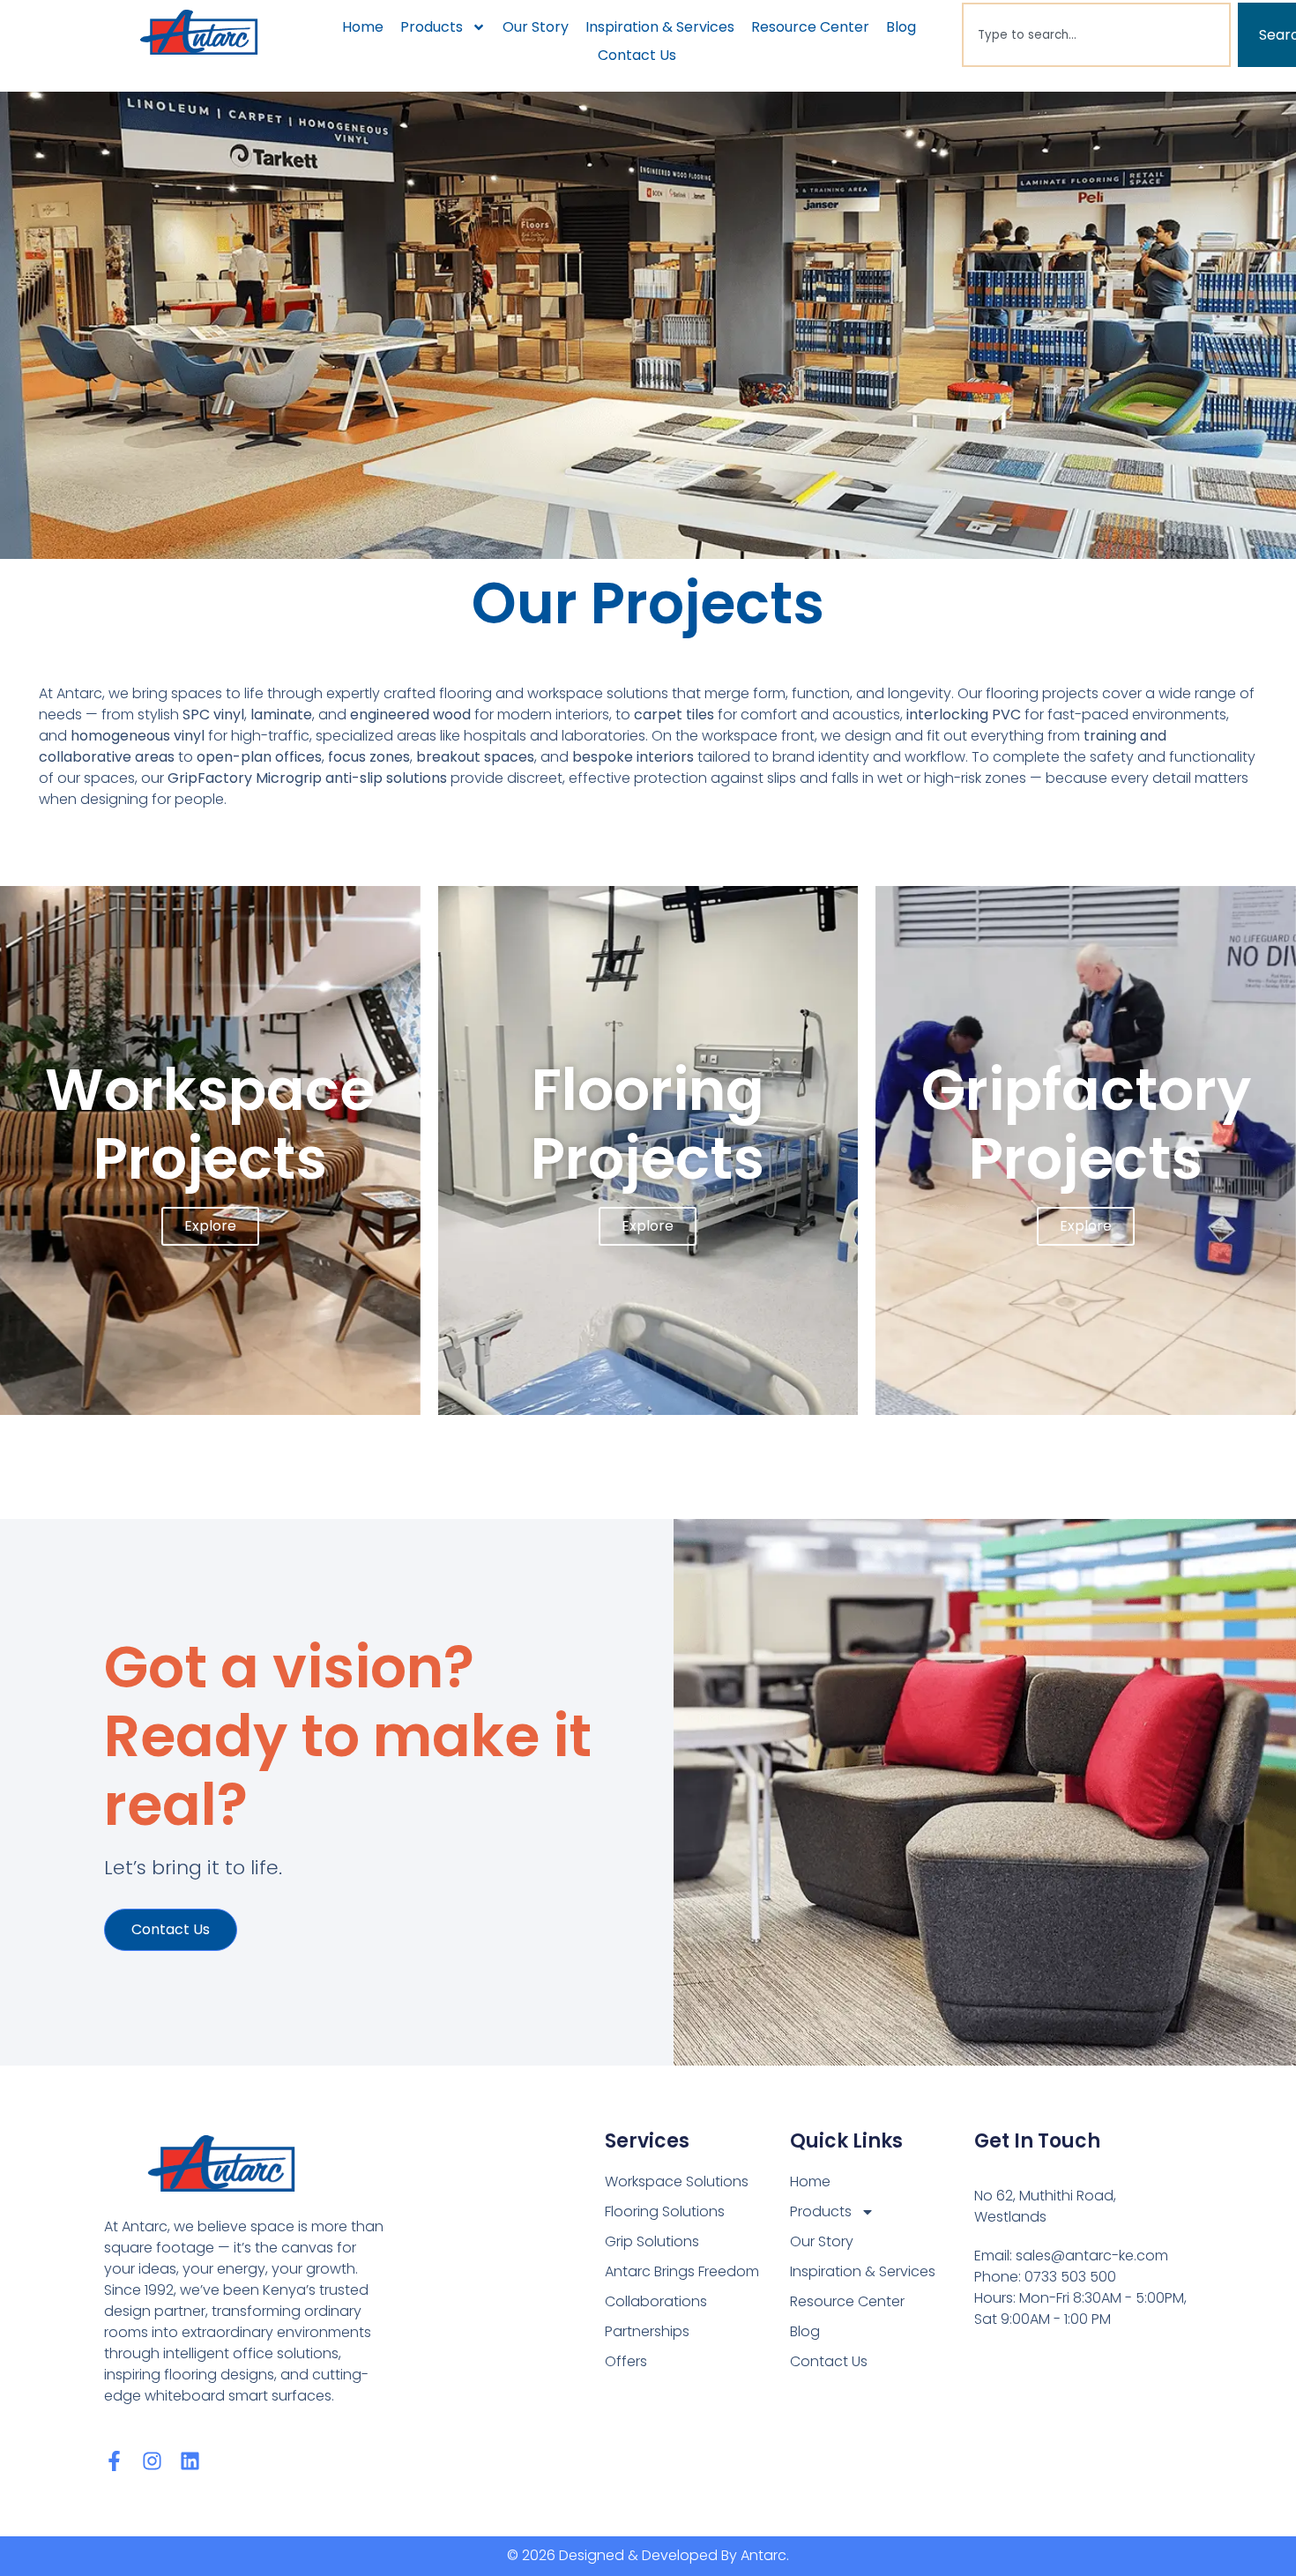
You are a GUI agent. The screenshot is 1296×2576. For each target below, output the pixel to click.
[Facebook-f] (114, 2461)
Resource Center (810, 27)
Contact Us (637, 55)
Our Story (536, 27)
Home (363, 27)
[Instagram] (152, 2461)
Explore (210, 1226)
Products (432, 27)
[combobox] (1096, 35)
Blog (901, 27)
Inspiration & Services (660, 27)
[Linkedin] (190, 2461)
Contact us (171, 1929)
